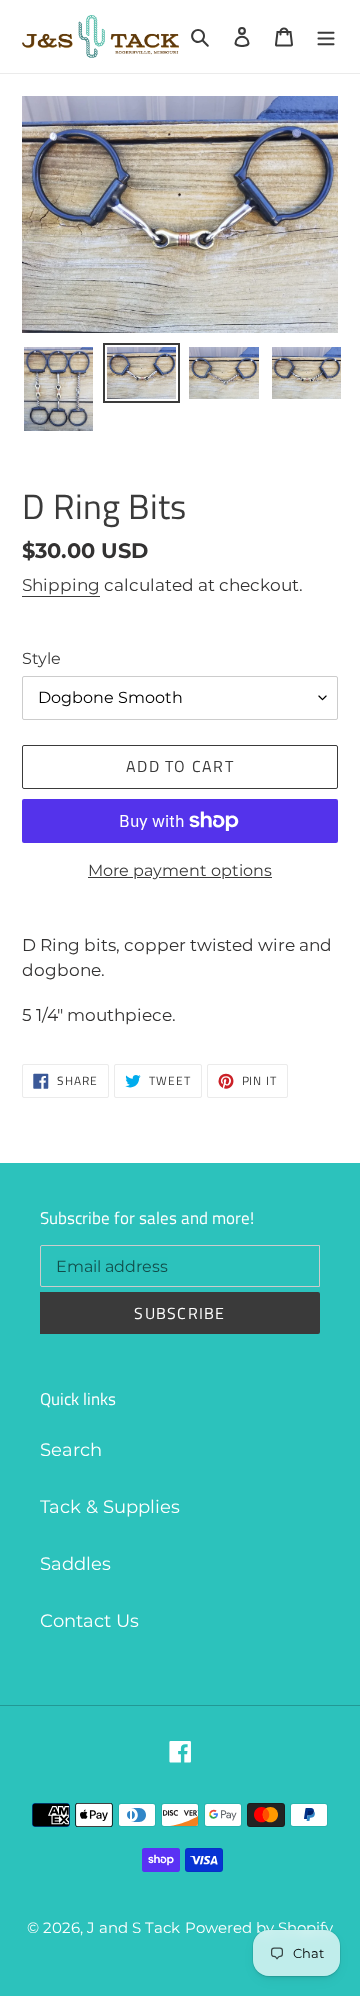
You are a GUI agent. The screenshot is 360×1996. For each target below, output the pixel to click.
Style (41, 658)
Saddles (75, 1564)
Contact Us (89, 1621)
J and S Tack (133, 1927)
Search (71, 1450)
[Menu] (326, 36)
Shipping (61, 585)
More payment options (180, 870)
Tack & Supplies (110, 1507)
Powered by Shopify (259, 1927)
